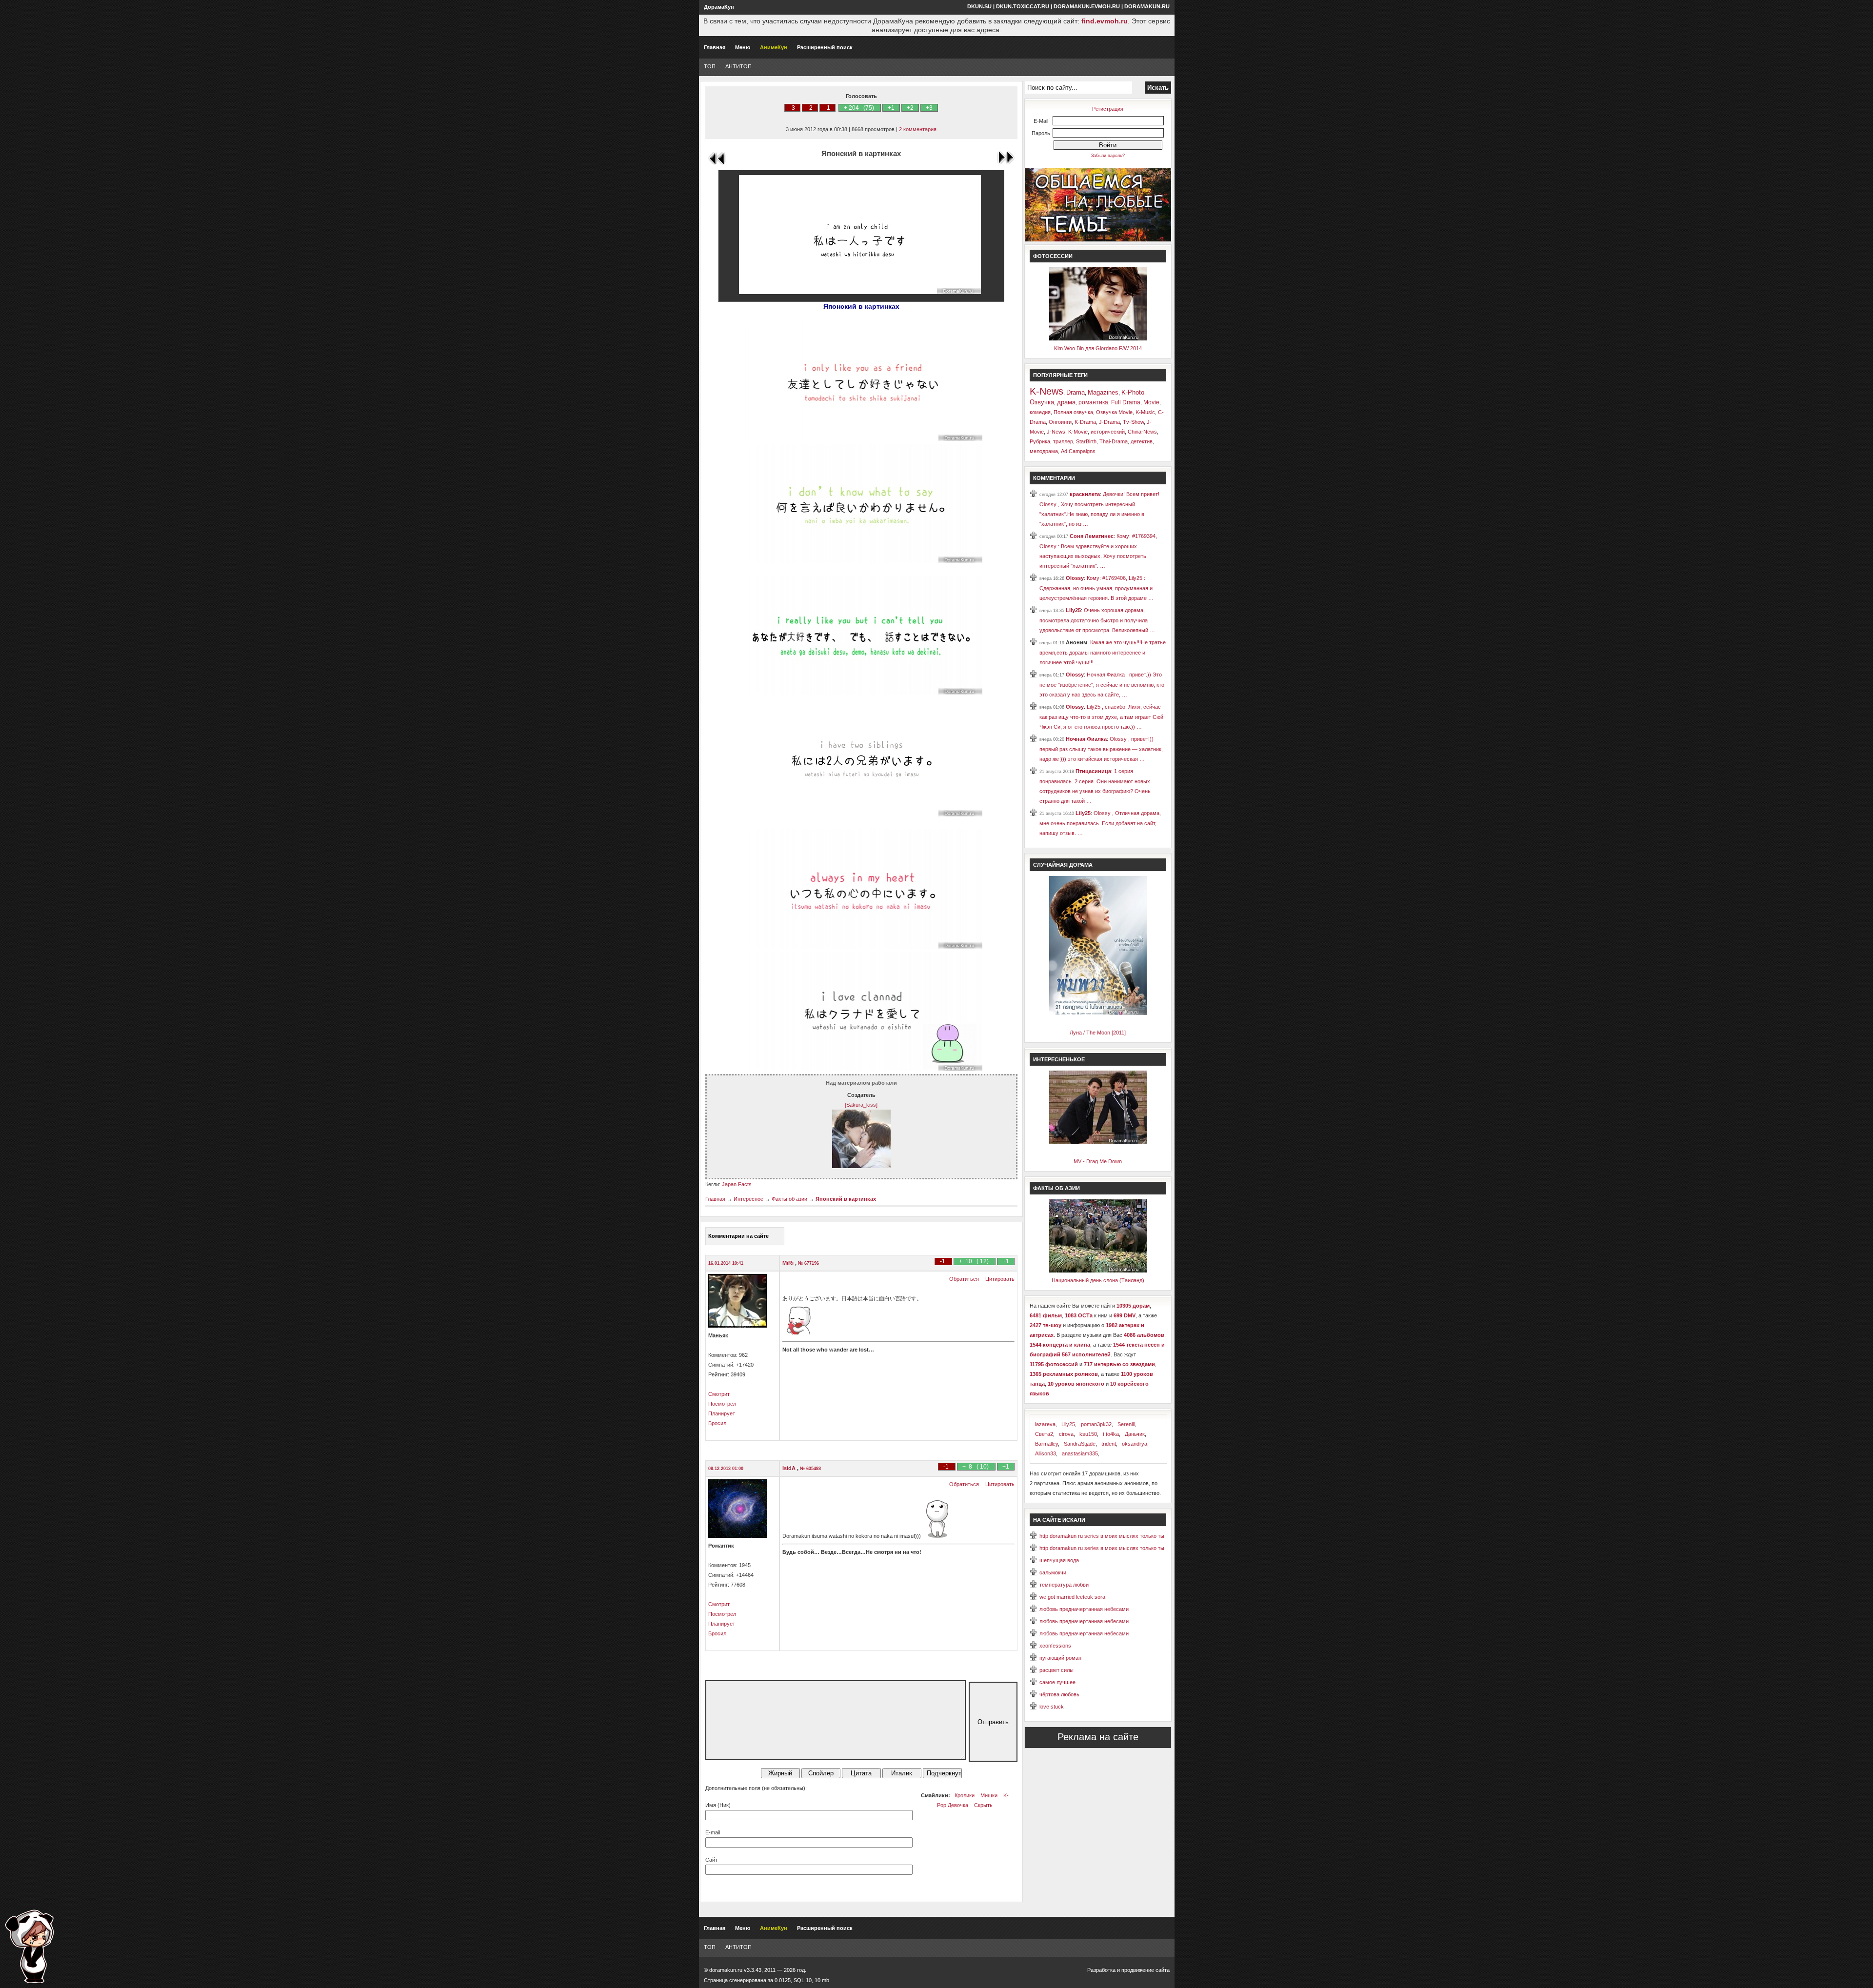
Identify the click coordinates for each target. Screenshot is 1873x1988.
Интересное (748, 1199)
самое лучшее (1057, 1682)
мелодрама (1044, 451)
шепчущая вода (1059, 1560)
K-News (1046, 391)
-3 (792, 108)
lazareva (1045, 1424)
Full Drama (1126, 402)
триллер (1063, 441)
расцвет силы (1056, 1670)
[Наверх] (29, 1946)
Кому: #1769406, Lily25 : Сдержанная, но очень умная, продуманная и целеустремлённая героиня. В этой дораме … (1096, 588)
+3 (929, 108)
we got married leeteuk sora (1072, 1597)
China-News (1142, 432)
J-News (1056, 432)
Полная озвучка (1073, 412)
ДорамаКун (719, 7)
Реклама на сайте (1098, 1737)
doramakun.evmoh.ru (1087, 6)
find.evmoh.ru (1105, 21)
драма (1066, 402)
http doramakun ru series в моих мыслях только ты (1102, 1536)
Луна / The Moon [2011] (1098, 1033)
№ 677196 (808, 1263)
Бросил (717, 1423)
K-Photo (1133, 392)
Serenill (1126, 1424)
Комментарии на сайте (738, 1236)
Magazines (1103, 392)
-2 (810, 108)
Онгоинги (1060, 422)
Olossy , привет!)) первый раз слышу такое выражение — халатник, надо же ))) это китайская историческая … (1101, 749)
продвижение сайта (1146, 1970)
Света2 (1044, 1434)
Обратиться (964, 1279)
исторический (1108, 432)
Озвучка (1042, 402)
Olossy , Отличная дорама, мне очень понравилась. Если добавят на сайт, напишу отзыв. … (1100, 823)
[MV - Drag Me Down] (1098, 1142)
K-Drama (1085, 422)
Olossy (1075, 578)
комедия (1040, 412)
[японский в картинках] (861, 439)
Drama (1076, 392)
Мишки (989, 1795)
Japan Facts (737, 1184)
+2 (910, 108)
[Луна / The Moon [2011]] (1098, 1013)
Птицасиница (1093, 771)
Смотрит (719, 1394)
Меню (743, 47)
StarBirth (1086, 441)
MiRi (789, 1263)
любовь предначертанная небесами (1084, 1609)
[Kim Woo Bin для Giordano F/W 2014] (1098, 338)
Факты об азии (789, 1199)
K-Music (1145, 412)
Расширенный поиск (825, 47)
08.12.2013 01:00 (726, 1469)
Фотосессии (1053, 256)
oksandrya (1135, 1444)
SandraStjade (1080, 1444)
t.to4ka (1111, 1434)
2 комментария (918, 129)
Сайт (711, 1860)
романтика (1093, 402)
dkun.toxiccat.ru (1023, 6)
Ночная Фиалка (1086, 739)
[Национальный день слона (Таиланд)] (1098, 1271)
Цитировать (1000, 1279)
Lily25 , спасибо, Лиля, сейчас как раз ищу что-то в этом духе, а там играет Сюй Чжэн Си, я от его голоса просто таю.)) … (1101, 717)
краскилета (1085, 494)
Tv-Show (1133, 422)
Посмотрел (722, 1404)
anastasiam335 (1080, 1453)
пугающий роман (1060, 1658)
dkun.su (979, 6)
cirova (1066, 1434)
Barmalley (1046, 1444)
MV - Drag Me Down (1098, 1161)
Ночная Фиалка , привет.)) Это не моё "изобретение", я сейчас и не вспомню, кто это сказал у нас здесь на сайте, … (1102, 685)
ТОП (710, 66)
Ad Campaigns (1078, 451)
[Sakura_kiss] (861, 1105)
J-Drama (1109, 422)
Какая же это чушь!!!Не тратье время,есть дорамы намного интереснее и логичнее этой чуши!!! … (1103, 652)
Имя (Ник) (718, 1805)
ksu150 (1088, 1434)
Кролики (965, 1795)
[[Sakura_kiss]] (861, 1166)
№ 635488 (810, 1469)
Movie (1151, 402)
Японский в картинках (846, 1199)
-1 (827, 108)
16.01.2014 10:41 (726, 1263)
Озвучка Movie (1114, 412)
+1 (891, 108)
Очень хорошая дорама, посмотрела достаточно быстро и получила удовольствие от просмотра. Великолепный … (1097, 620)
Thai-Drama (1114, 441)
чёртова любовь (1059, 1694)
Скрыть (983, 1805)
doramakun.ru (1147, 6)
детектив (1142, 441)
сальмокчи (1053, 1572)
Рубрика (1040, 441)
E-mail (713, 1832)
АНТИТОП (738, 66)
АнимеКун (774, 47)
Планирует (722, 1413)
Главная (715, 47)
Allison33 (1046, 1453)
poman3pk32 (1096, 1424)
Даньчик (1135, 1434)
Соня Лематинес (1092, 536)
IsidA (790, 1468)
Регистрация (1108, 109)
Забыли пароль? (1108, 156)
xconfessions (1055, 1646)
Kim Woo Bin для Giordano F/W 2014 (1098, 348)
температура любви (1064, 1585)
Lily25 (1073, 610)
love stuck (1052, 1707)
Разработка (1101, 1970)
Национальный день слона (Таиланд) (1098, 1280)
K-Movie (1078, 432)
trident (1109, 1444)
